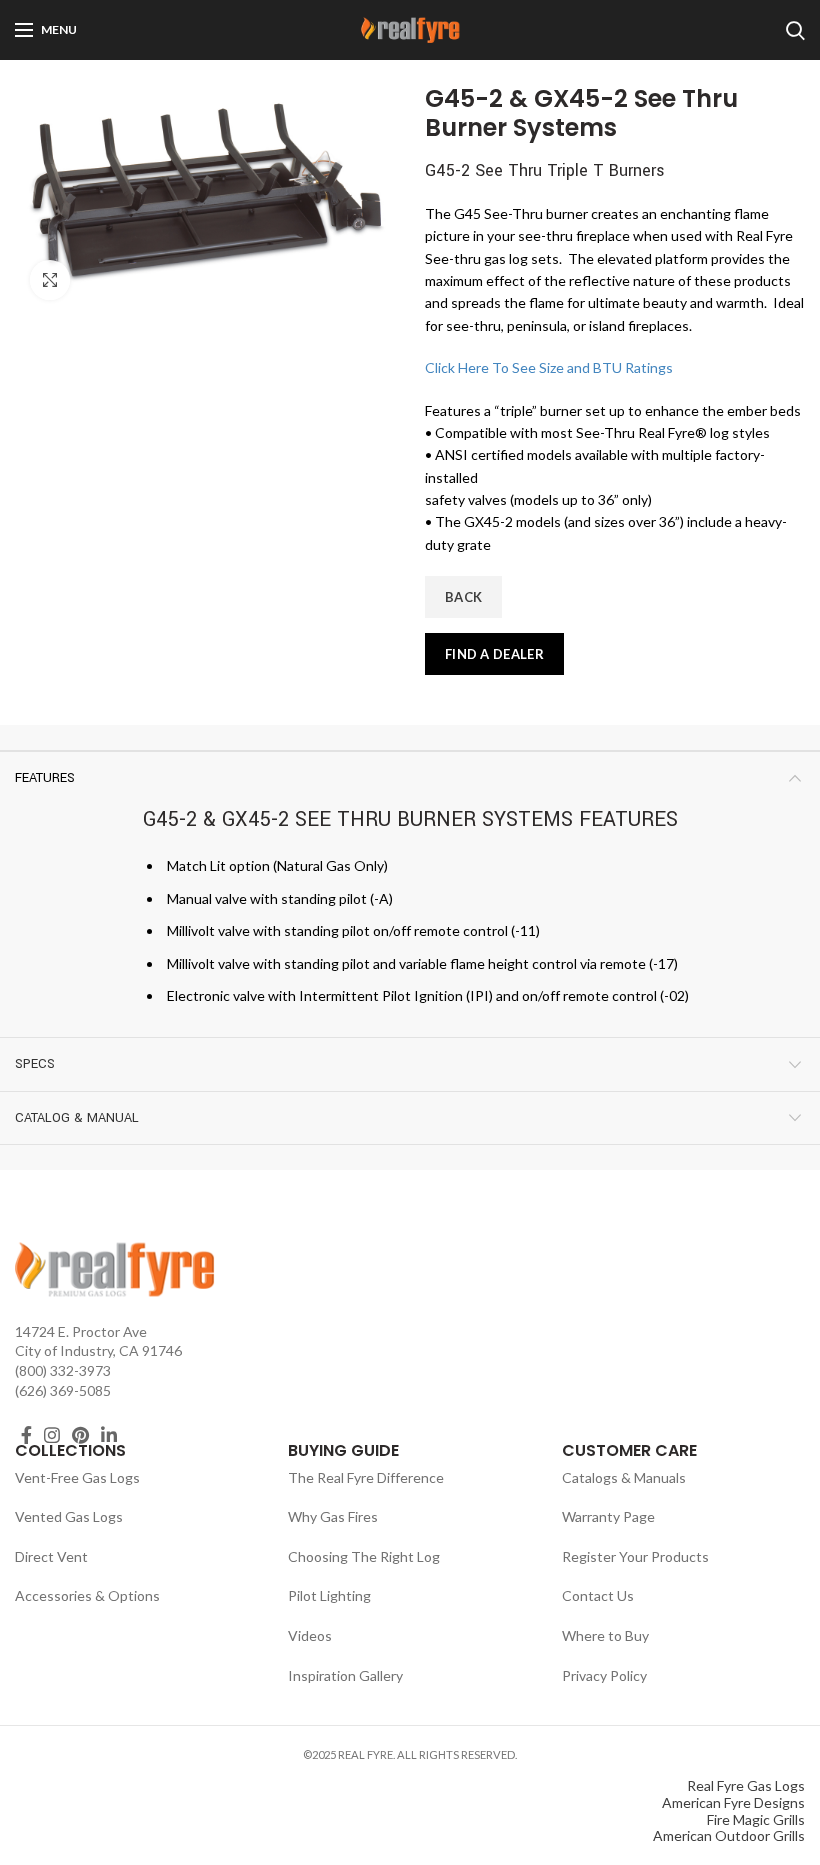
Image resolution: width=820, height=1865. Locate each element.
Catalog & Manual (77, 1118)
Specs (35, 1064)
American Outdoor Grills (729, 1835)
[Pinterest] (80, 1435)
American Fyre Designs (733, 1802)
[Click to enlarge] (50, 280)
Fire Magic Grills (756, 1819)
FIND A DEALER (494, 654)
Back (463, 597)
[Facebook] (26, 1435)
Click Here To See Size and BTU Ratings (549, 367)
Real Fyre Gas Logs (746, 1785)
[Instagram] (52, 1435)
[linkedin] (109, 1435)
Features (45, 778)
